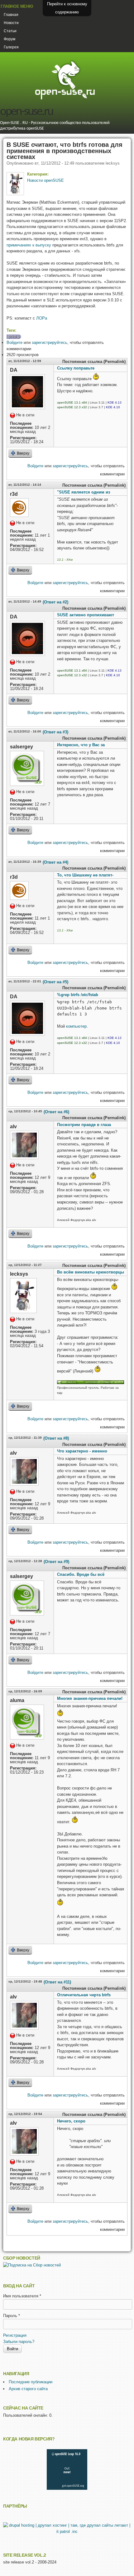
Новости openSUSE (45, 180)
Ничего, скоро (71, 2121)
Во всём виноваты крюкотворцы (91, 1272)
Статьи (10, 31)
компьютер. (76, 1026)
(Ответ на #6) (56, 1112)
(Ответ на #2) (55, 602)
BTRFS (14, 337)
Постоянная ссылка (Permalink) (94, 362)
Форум (10, 39)
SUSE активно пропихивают (86, 615)
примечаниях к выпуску (29, 245)
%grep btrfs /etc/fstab (78, 995)
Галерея (11, 47)
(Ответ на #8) (56, 1438)
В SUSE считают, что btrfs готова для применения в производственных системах (65, 151)
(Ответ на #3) (55, 732)
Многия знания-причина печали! (90, 1698)
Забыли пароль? (19, 2342)
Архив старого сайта (28, 2389)
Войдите (14, 342)
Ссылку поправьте (76, 368)
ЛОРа (42, 318)
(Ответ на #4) (55, 862)
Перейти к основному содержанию (67, 8)
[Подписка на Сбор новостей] (32, 2265)
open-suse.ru (26, 112)
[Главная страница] (65, 99)
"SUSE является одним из (84, 492)
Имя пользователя (22, 2296)
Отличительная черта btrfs (84, 1995)
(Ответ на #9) (56, 1562)
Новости (11, 23)
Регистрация (15, 2335)
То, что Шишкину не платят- (85, 875)
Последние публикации (31, 2382)
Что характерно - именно (82, 1451)
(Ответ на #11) (57, 1982)
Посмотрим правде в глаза (84, 1125)
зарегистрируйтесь (50, 342)
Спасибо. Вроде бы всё (81, 1574)
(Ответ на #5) (55, 982)
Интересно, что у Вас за (81, 745)
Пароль (12, 2316)
